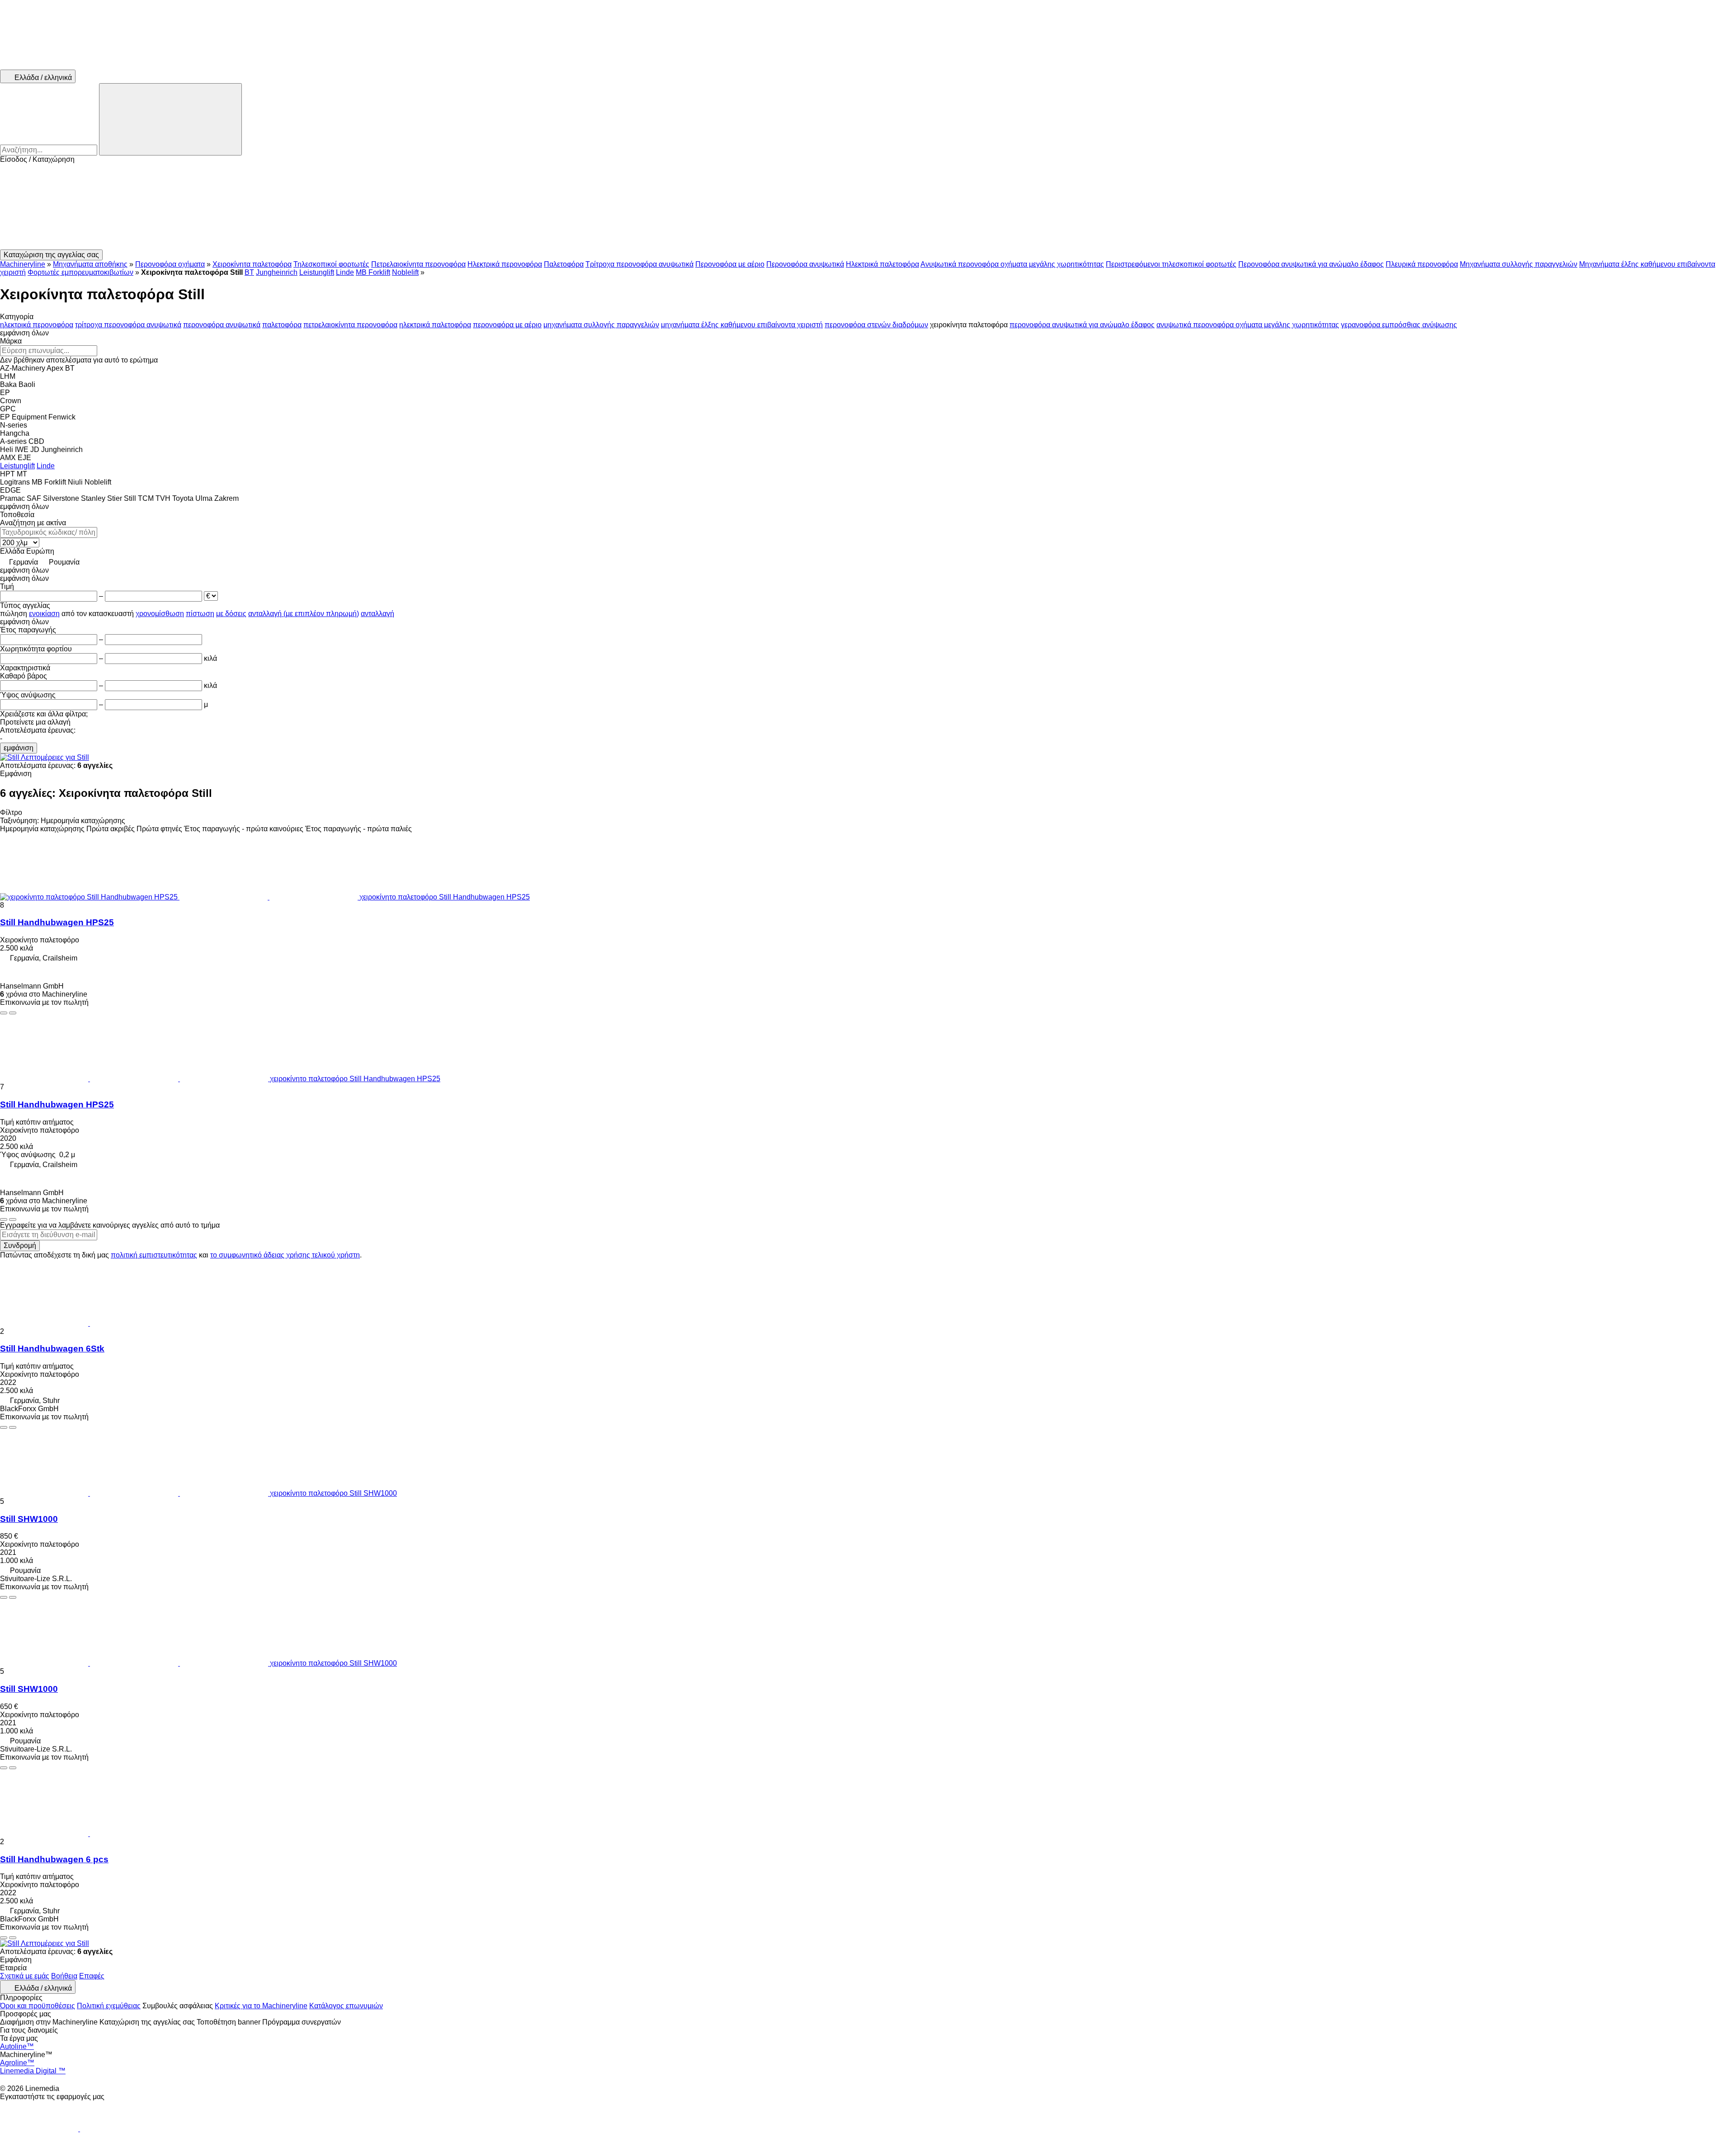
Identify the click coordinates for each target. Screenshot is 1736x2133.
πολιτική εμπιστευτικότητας (154, 1255)
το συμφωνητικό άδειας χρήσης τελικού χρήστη (285, 1255)
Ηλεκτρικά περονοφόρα (505, 264)
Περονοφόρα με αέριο (730, 264)
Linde (345, 272)
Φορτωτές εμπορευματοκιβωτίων (80, 272)
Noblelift (405, 272)
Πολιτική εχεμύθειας (109, 2006)
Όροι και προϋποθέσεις (38, 2006)
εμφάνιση (19, 748)
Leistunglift (317, 272)
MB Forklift (373, 272)
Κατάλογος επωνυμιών (346, 2006)
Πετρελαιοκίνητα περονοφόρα (418, 264)
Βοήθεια (64, 1976)
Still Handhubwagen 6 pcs (54, 1859)
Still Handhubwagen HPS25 (57, 922)
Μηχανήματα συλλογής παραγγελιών (1519, 264)
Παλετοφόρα (564, 264)
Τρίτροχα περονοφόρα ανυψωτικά (639, 264)
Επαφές (92, 1976)
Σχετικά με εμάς (25, 1976)
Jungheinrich (277, 272)
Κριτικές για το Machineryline (261, 2006)
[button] (868, 207)
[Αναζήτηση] (170, 119)
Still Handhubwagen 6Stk (52, 1349)
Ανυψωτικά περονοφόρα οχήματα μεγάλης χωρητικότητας (1012, 264)
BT (249, 272)
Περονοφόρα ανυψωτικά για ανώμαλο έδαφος (1311, 264)
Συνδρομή (20, 1245)
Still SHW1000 (29, 1519)
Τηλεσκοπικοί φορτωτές (331, 264)
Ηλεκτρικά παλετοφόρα (882, 264)
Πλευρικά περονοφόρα (1422, 264)
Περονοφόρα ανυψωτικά (805, 264)
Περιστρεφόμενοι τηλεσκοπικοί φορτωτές (1171, 264)
